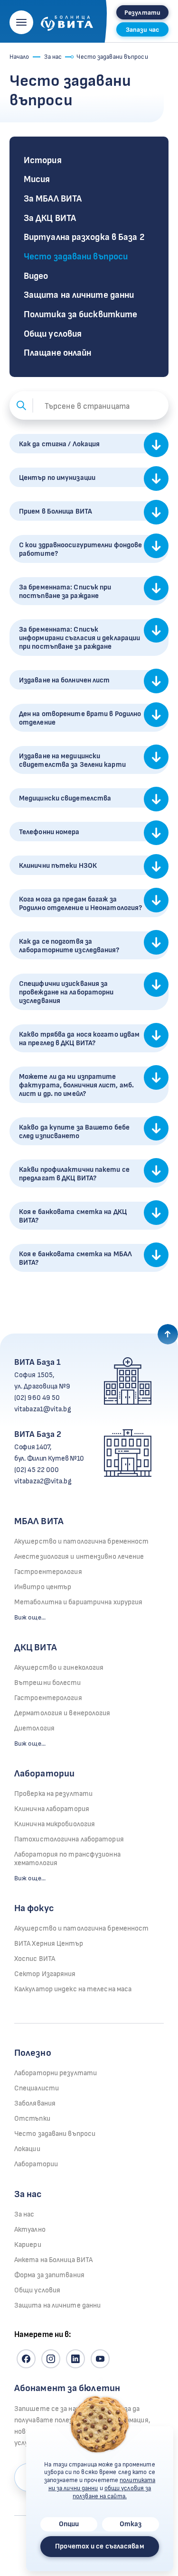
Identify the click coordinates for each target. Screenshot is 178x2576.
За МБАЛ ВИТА (53, 199)
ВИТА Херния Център (49, 1944)
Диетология (34, 1728)
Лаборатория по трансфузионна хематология (67, 1859)
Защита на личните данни (79, 295)
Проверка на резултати (53, 1794)
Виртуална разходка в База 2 (84, 237)
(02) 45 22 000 (37, 1470)
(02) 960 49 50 (37, 1398)
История (43, 161)
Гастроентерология (48, 1572)
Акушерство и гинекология (59, 1668)
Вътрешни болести (48, 1683)
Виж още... (30, 1617)
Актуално (30, 2230)
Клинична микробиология (55, 1824)
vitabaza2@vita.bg (43, 1481)
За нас (53, 57)
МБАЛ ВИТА (39, 1521)
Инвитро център (43, 1587)
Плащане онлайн (57, 353)
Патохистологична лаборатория (69, 1839)
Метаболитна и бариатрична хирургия (78, 1602)
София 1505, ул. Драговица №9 (42, 1381)
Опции (69, 2524)
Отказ (131, 2524)
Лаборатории (44, 1774)
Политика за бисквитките (80, 315)
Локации (27, 2149)
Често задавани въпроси (76, 257)
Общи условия (53, 334)
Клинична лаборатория (52, 1809)
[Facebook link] (26, 2359)
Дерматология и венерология (62, 1713)
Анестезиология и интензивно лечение (79, 1557)
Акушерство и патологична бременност (82, 1541)
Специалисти (37, 2088)
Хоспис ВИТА (35, 1959)
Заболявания (35, 2103)
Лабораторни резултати (56, 2073)
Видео (36, 276)
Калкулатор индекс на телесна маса (73, 1989)
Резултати (142, 13)
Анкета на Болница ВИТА (53, 2260)
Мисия (37, 179)
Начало (19, 57)
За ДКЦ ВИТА (50, 218)
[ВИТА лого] (67, 20)
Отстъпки (32, 2119)
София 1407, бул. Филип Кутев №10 (49, 1453)
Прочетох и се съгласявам (99, 2546)
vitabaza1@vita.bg (43, 1409)
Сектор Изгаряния (45, 1974)
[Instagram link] (51, 2359)
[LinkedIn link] (75, 2359)
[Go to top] (168, 1334)
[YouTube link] (100, 2359)
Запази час (142, 30)
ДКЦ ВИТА (36, 1647)
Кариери (28, 2245)
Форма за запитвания (49, 2275)
